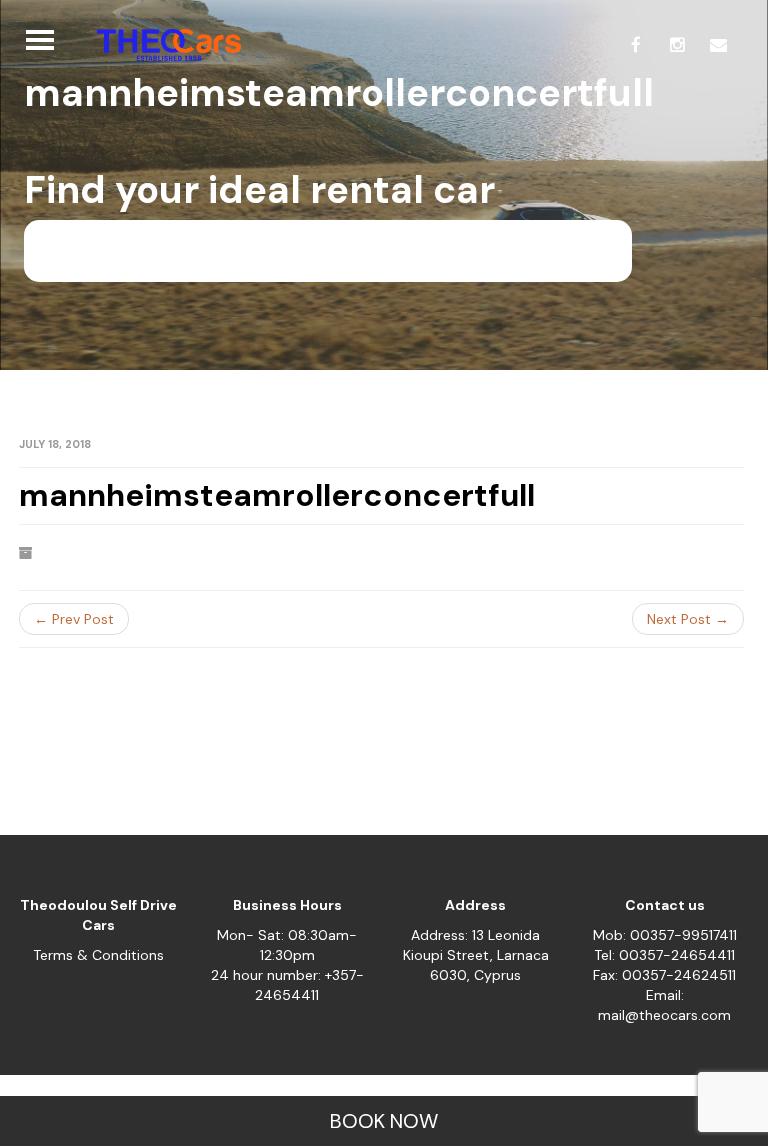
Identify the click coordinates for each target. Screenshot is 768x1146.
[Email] (718, 45)
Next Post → (688, 619)
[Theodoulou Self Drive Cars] (161, 45)
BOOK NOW (384, 1121)
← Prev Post (74, 619)
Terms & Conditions (98, 955)
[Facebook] (636, 45)
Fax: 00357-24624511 (664, 975)
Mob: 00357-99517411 (665, 935)
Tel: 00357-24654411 (664, 955)
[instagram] (677, 45)
